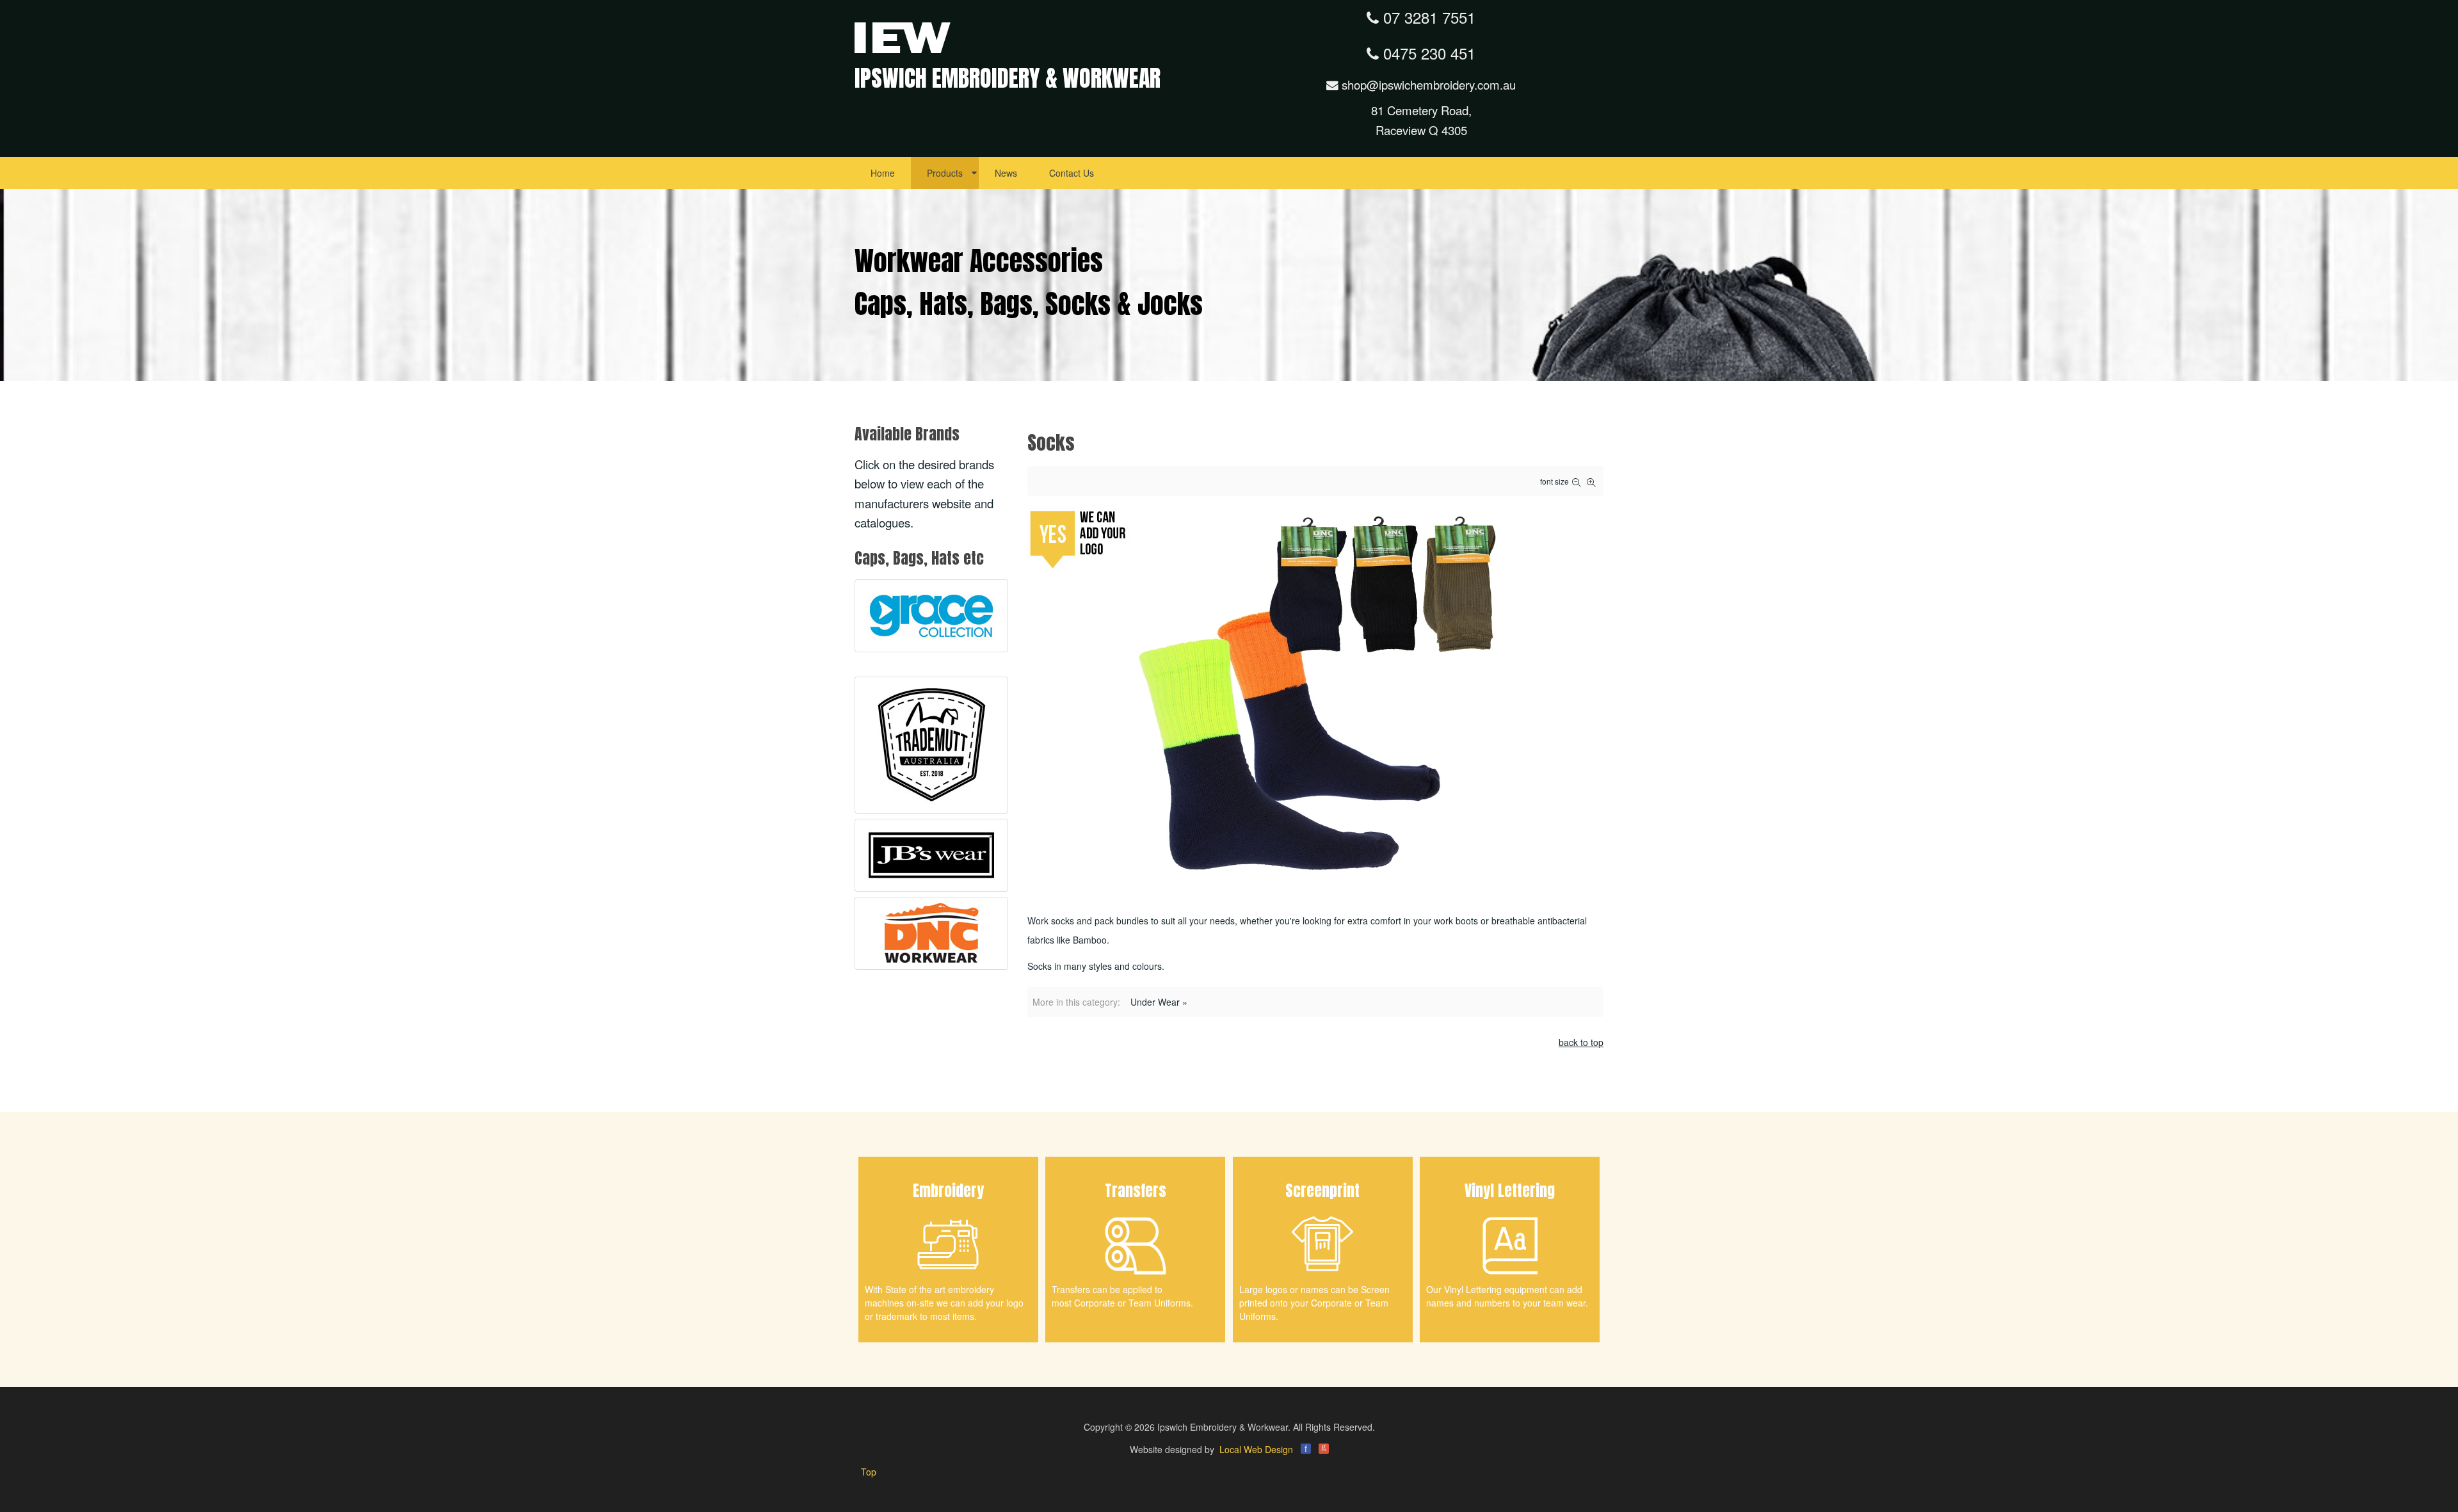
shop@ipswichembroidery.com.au (1427, 84)
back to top (1581, 1042)
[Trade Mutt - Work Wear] (931, 745)
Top (869, 1472)
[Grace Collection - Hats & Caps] (931, 616)
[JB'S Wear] (931, 855)
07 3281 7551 (1427, 17)
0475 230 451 (1427, 53)
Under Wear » (1159, 1002)
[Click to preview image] (1315, 697)
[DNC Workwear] (931, 933)
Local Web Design (1256, 1449)
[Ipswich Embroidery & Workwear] (903, 36)
